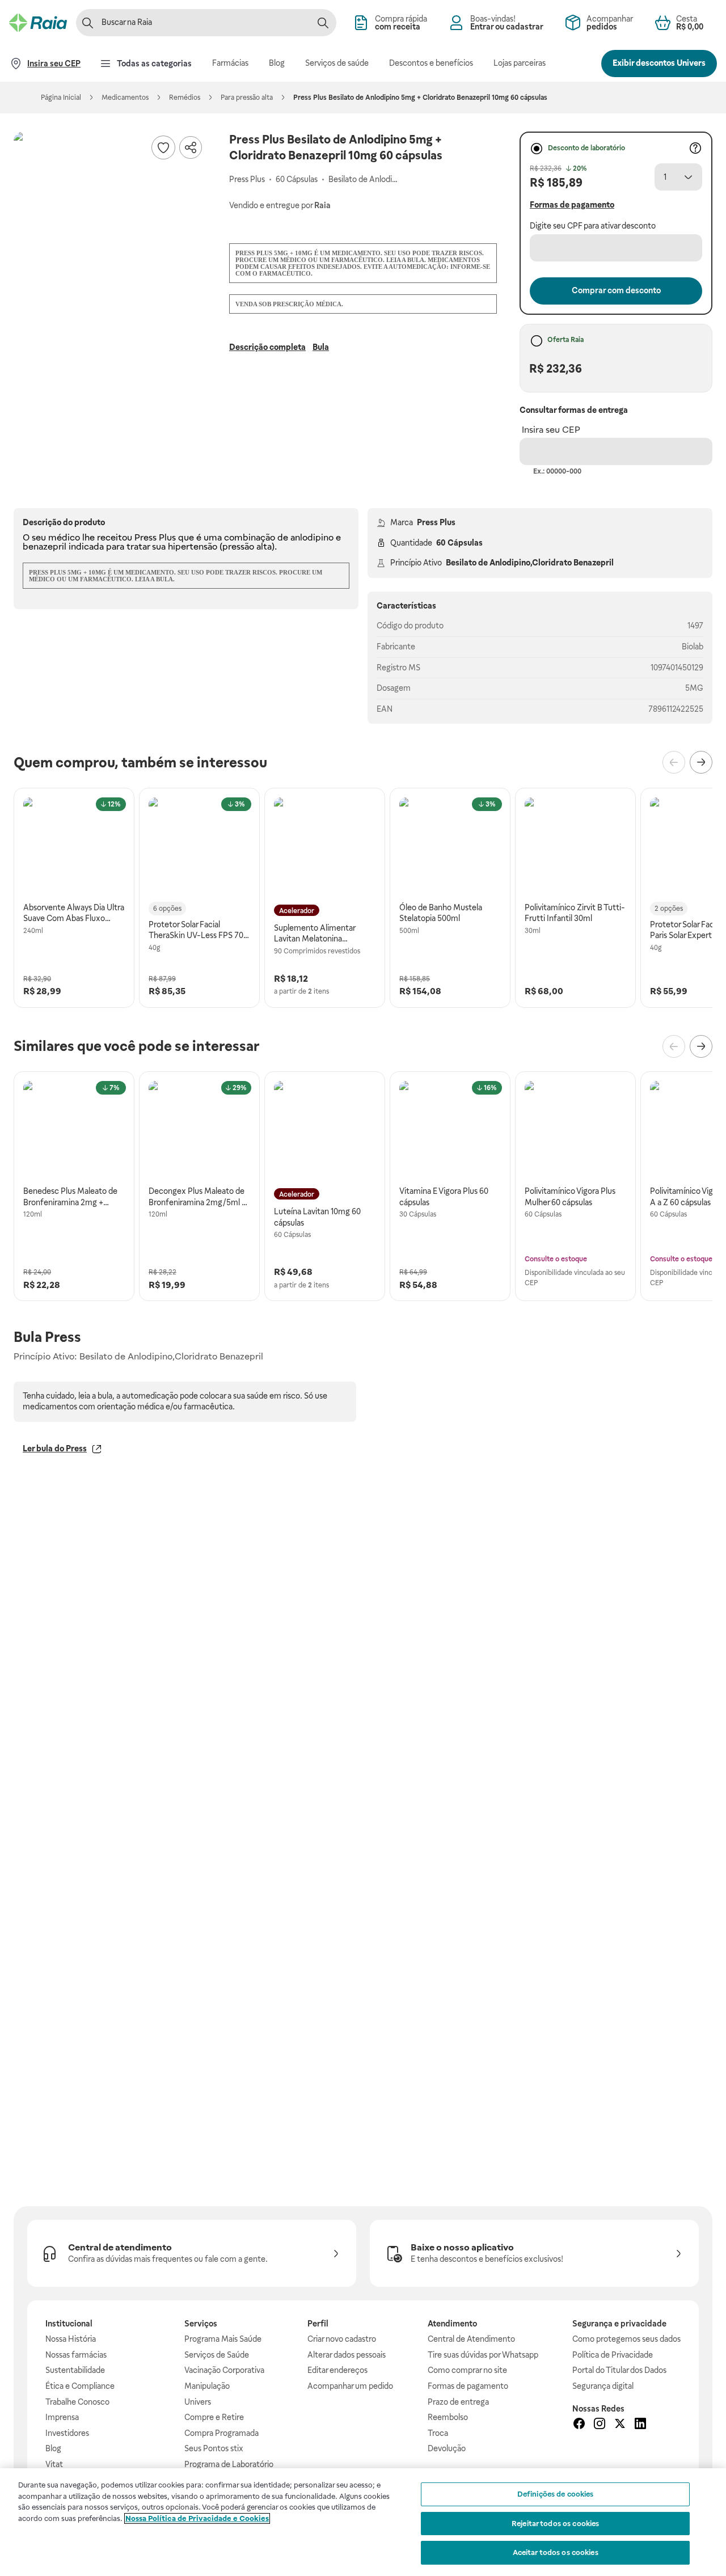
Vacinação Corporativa (224, 2370)
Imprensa (62, 2417)
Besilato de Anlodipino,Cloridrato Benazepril (530, 563)
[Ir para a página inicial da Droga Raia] (38, 23)
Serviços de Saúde (217, 2355)
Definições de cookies (556, 2494)
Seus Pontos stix (214, 2448)
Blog (53, 2448)
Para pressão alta (247, 98)
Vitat (54, 2464)
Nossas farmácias (76, 2355)
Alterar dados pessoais (347, 2355)
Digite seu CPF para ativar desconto (593, 226)
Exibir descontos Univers (659, 63)
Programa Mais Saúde (223, 2339)
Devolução (447, 2448)
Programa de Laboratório (229, 2464)
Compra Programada (221, 2433)
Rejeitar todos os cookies (555, 2524)
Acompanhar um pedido (350, 2386)
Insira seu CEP (551, 430)
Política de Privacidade (613, 2355)
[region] (363, 2522)
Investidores (67, 2433)
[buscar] (323, 23)
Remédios (185, 98)
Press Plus (436, 522)
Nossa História (71, 2339)
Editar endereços (337, 2370)
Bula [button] (321, 347)
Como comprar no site (467, 2370)
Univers (198, 2402)
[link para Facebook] (579, 2425)
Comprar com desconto (616, 290)
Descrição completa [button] (267, 347)
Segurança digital (603, 2386)
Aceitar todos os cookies (556, 2552)
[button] (110, 228)
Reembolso (448, 2417)
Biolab (693, 647)
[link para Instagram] (600, 2425)
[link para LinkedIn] (640, 2425)
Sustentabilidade (75, 2370)
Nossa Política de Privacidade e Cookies (197, 2518)
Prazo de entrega (458, 2402)
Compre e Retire (214, 2417)
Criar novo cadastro (342, 2339)
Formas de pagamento (468, 2386)
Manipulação (207, 2386)
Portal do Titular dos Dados (619, 2370)
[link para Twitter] (620, 2425)
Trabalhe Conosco (77, 2402)
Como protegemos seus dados (626, 2339)
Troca (438, 2433)
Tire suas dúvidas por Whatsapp (483, 2355)
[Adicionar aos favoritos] (163, 147)
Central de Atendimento (471, 2339)
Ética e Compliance (80, 2386)
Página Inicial (61, 98)
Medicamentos (125, 98)
